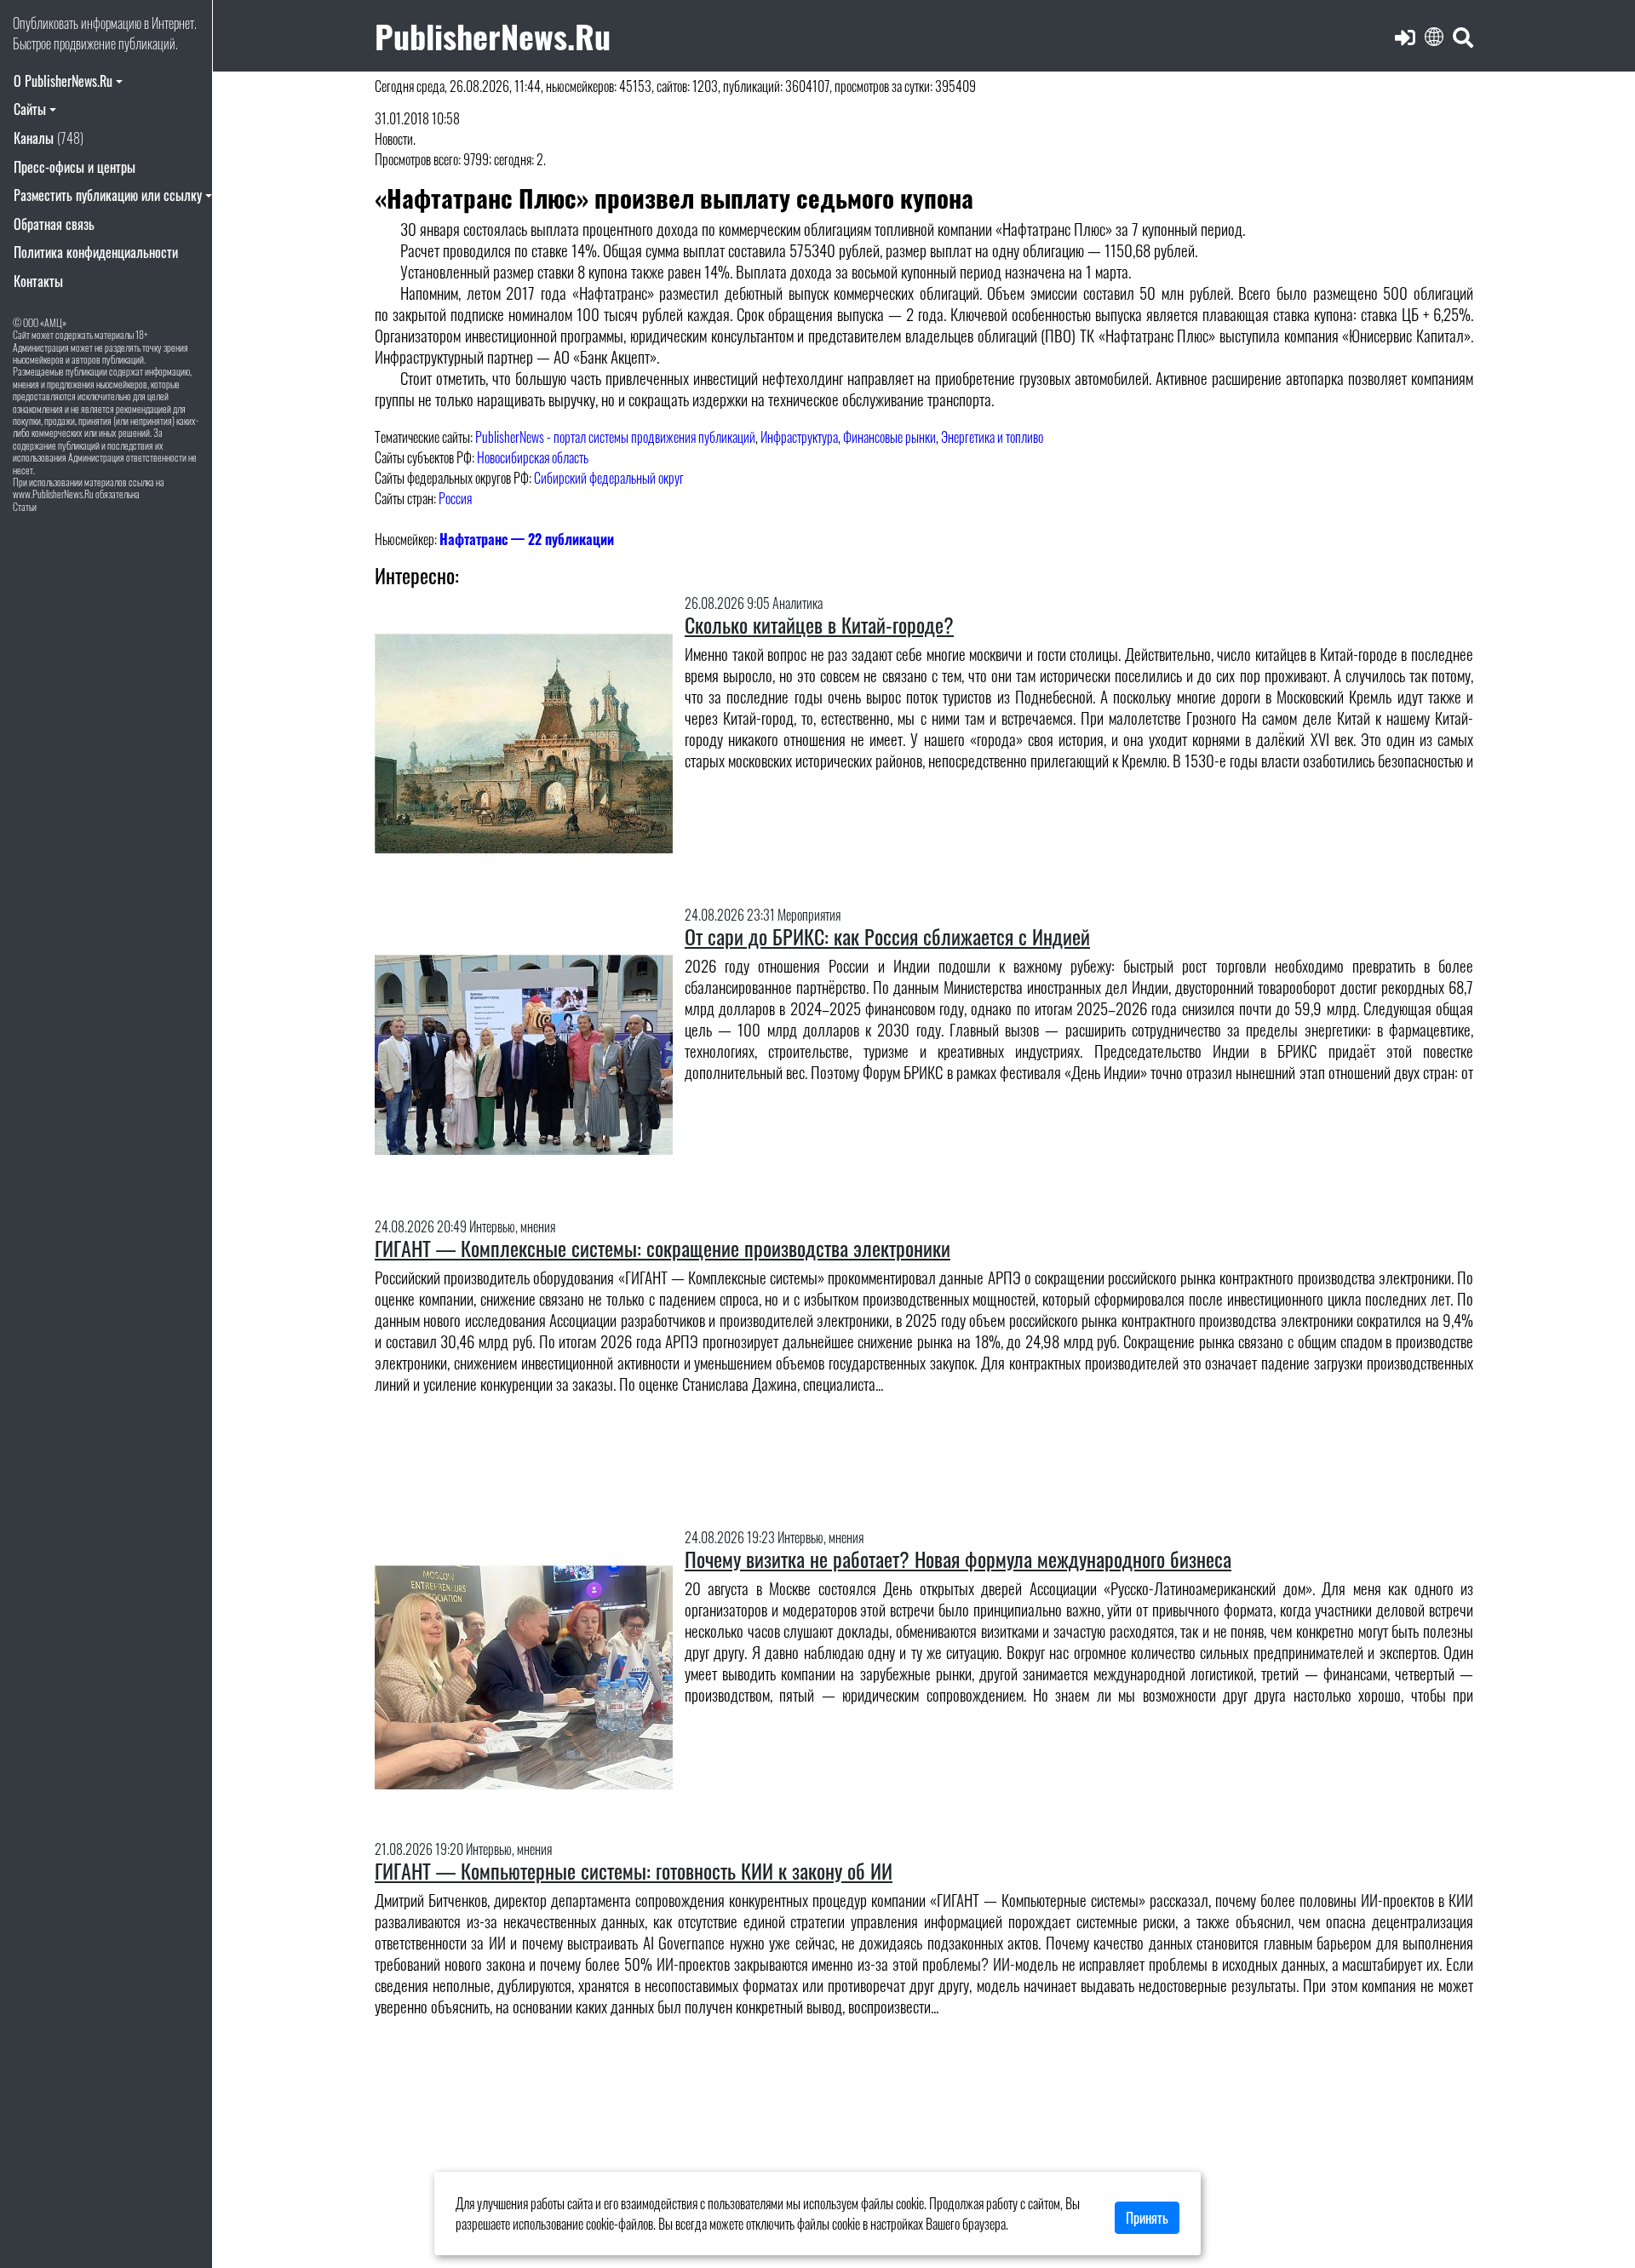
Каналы (49, 138)
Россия (455, 498)
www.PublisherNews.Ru (53, 494)
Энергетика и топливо (992, 437)
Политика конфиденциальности (96, 252)
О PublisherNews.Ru (63, 81)
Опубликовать (46, 23)
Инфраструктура (799, 437)
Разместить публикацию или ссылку (108, 195)
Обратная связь (54, 224)
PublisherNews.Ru (493, 35)
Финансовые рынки (889, 437)
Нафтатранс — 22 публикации (527, 539)
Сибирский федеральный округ (609, 478)
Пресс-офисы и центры (75, 167)
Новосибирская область (533, 457)
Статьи (25, 506)
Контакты (38, 281)
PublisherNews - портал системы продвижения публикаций (615, 437)
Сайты (30, 109)
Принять (1147, 2218)
